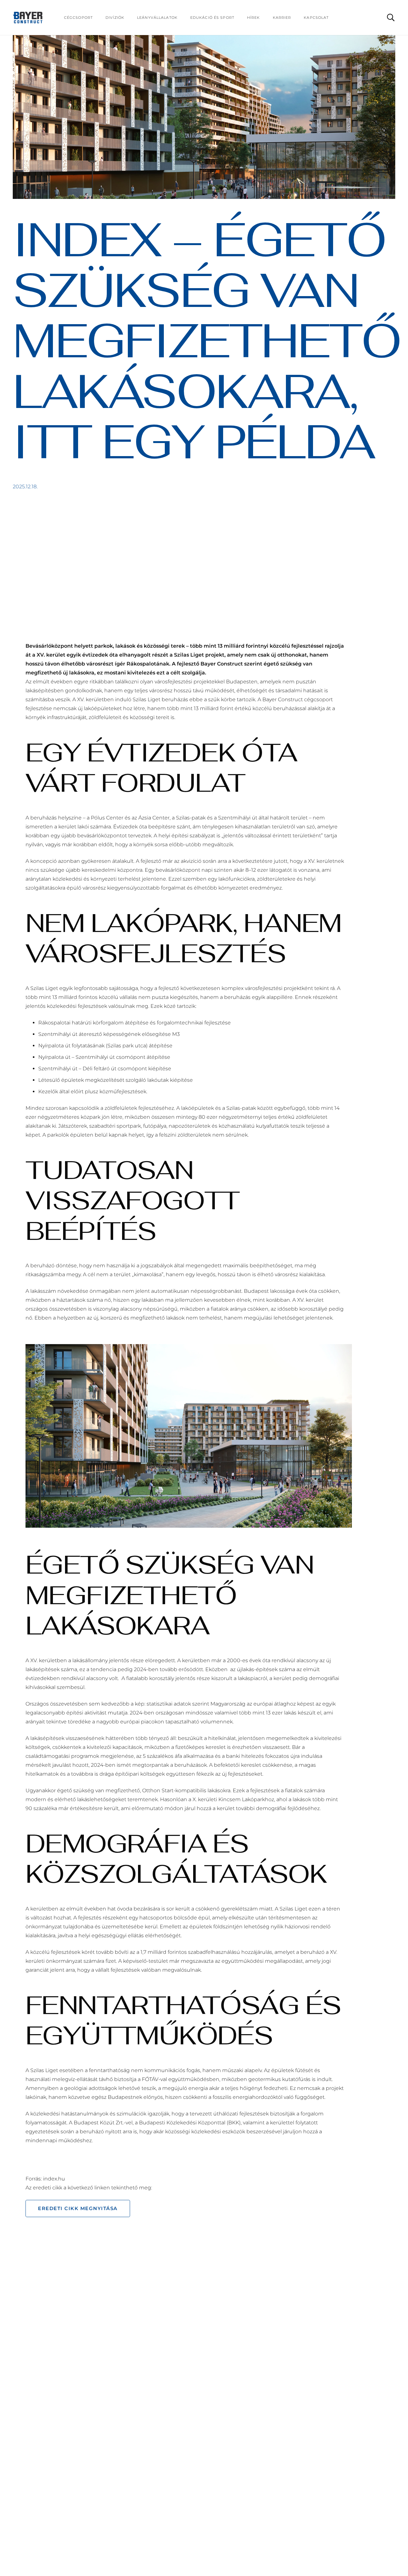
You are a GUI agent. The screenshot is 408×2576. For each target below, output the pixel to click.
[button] (391, 18)
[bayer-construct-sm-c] (28, 18)
